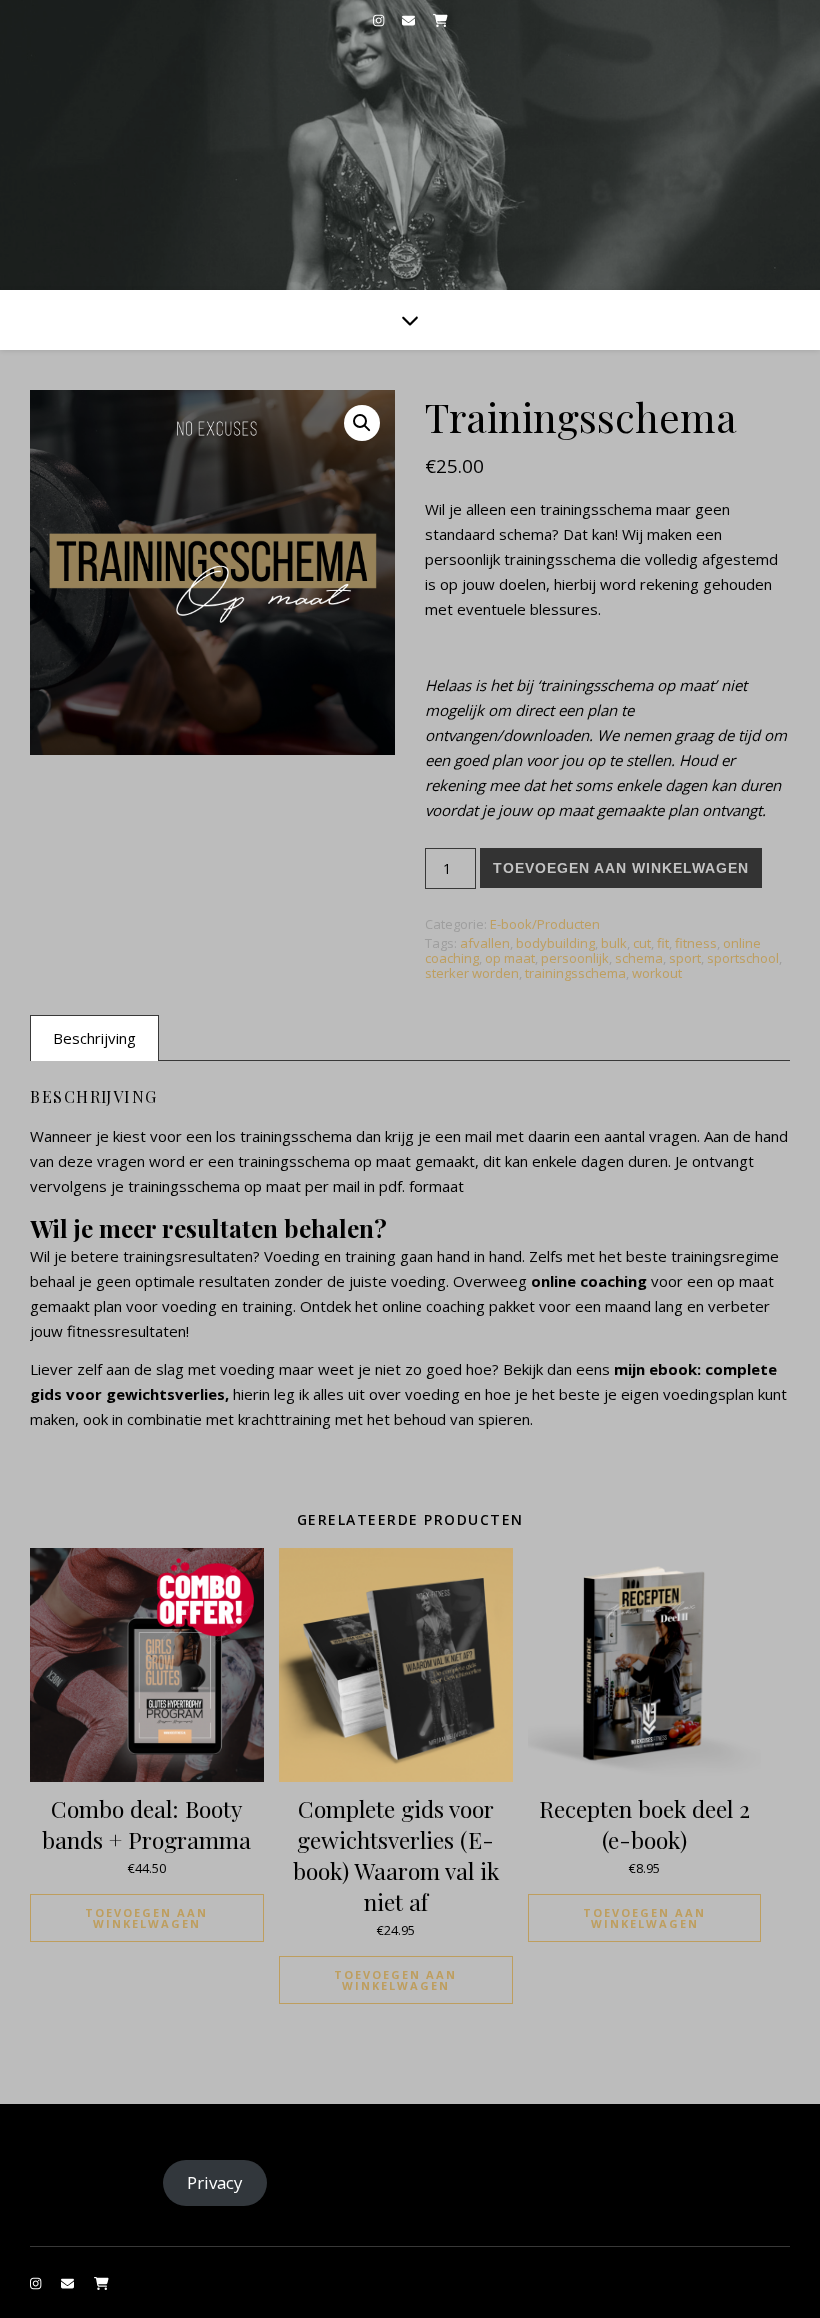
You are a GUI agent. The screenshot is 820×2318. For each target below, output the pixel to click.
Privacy (214, 2182)
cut (642, 943)
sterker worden (472, 973)
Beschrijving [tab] (94, 1038)
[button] (362, 423)
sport (685, 958)
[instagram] (380, 20)
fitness (696, 943)
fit (663, 943)
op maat (510, 958)
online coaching (589, 1281)
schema (639, 958)
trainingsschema (575, 973)
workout (657, 973)
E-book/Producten (545, 924)
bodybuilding (555, 943)
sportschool (743, 958)
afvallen (485, 943)
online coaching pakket (456, 1306)
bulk (614, 943)
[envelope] (410, 20)
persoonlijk (575, 958)
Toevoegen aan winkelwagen (621, 868)
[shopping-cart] (440, 20)
